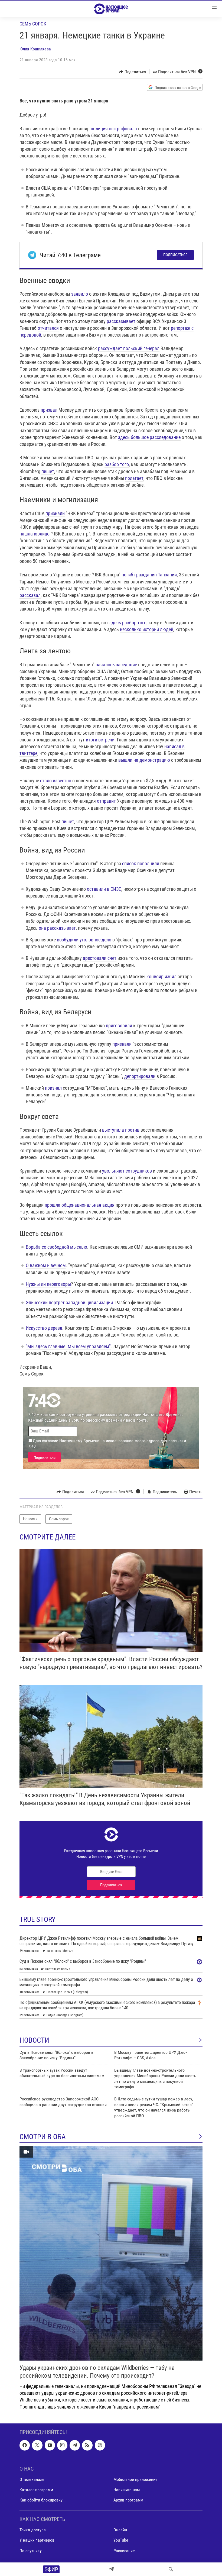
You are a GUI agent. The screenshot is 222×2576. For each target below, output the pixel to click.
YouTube (121, 2540)
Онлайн (120, 2530)
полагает (134, 478)
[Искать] (171, 2569)
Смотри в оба (43, 2137)
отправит (106, 801)
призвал (49, 410)
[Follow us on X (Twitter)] (37, 2445)
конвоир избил (161, 977)
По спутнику (31, 2550)
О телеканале (32, 2479)
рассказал (30, 595)
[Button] (133, 72)
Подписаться (175, 255)
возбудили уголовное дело (84, 940)
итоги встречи (100, 740)
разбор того (117, 464)
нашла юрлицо (35, 534)
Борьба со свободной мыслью (56, 1247)
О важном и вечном (46, 1265)
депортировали (140, 1076)
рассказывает (121, 321)
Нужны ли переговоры (48, 1284)
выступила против (121, 1130)
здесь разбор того (127, 623)
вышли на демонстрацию (144, 760)
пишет (48, 471)
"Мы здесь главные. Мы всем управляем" (68, 1346)
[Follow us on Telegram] (75, 2445)
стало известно (55, 781)
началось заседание (116, 665)
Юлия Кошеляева (35, 49)
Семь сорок (33, 24)
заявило (80, 294)
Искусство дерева (44, 1328)
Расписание (124, 2550)
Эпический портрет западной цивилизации (69, 1302)
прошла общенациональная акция (80, 1205)
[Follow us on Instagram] (62, 2445)
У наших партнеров (37, 2540)
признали (55, 513)
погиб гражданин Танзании (149, 575)
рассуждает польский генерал (129, 348)
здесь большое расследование (149, 437)
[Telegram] (111, 2569)
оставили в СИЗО (104, 889)
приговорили (119, 1026)
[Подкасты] (100, 2445)
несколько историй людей (147, 629)
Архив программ (128, 2500)
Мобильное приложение (136, 2479)
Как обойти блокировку (41, 2500)
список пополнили (141, 863)
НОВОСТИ (34, 2040)
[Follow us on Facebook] (25, 2445)
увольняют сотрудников (127, 1171)
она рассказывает (57, 928)
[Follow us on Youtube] (50, 2445)
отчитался (48, 328)
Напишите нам (127, 2490)
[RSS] (87, 2445)
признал (53, 1088)
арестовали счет (100, 958)
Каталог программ (36, 2490)
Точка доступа (33, 2530)
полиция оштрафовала (114, 129)
